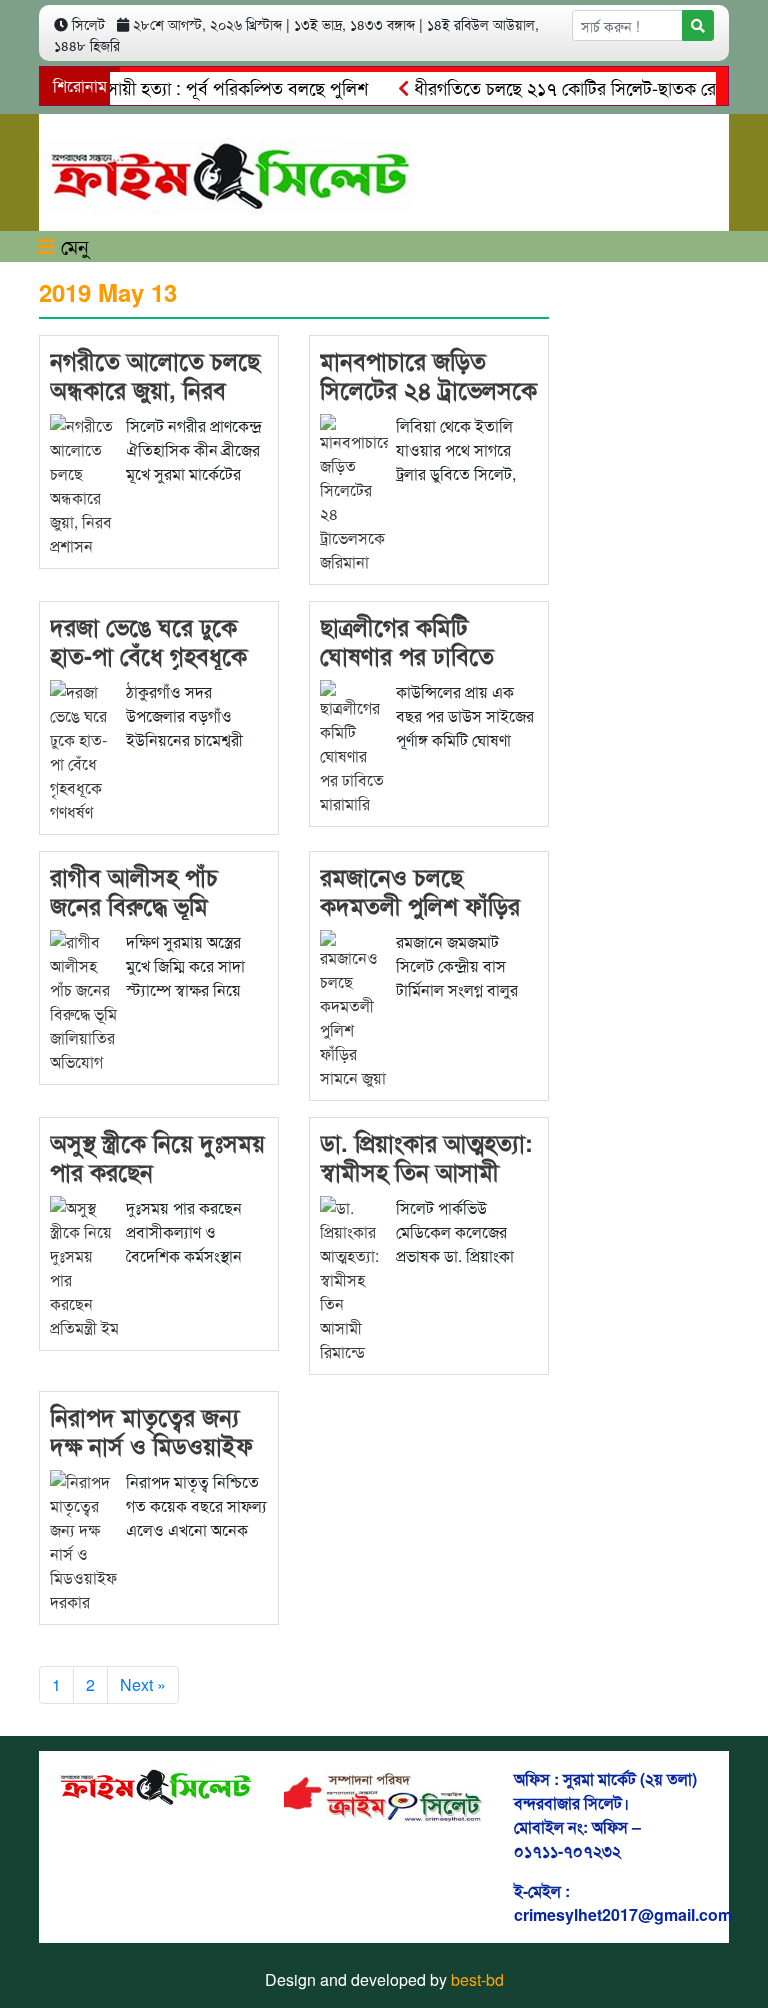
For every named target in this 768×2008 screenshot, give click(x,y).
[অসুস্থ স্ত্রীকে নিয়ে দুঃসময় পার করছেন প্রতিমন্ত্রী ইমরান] (84, 1265)
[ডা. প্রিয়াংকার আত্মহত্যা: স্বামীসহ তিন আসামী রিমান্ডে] (354, 1277)
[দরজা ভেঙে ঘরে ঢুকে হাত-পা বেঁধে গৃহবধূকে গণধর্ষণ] (84, 749)
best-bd (477, 1979)
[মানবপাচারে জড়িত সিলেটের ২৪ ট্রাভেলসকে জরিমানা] (354, 491)
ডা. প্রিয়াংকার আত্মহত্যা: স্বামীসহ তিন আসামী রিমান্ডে (426, 1171)
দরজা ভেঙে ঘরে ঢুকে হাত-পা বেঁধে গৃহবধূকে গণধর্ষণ (148, 655)
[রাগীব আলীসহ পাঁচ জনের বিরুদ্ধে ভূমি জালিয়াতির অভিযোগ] (84, 999)
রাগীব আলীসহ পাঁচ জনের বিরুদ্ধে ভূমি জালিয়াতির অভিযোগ (140, 905)
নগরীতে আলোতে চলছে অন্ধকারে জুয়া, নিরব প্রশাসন (155, 389)
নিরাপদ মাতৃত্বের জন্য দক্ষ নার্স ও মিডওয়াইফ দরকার (151, 1445)
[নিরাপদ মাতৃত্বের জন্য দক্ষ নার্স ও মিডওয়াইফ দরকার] (84, 1539)
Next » (143, 1684)
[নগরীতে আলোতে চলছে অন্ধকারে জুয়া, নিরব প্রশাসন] (84, 483)
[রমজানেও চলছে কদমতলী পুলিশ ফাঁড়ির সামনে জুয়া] (354, 1007)
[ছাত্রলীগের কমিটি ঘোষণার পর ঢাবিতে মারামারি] (354, 745)
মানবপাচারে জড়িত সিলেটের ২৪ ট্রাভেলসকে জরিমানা (428, 389)
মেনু (72, 245)
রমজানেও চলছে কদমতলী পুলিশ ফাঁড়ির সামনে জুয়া (420, 905)
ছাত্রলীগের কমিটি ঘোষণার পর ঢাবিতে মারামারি (407, 655)
